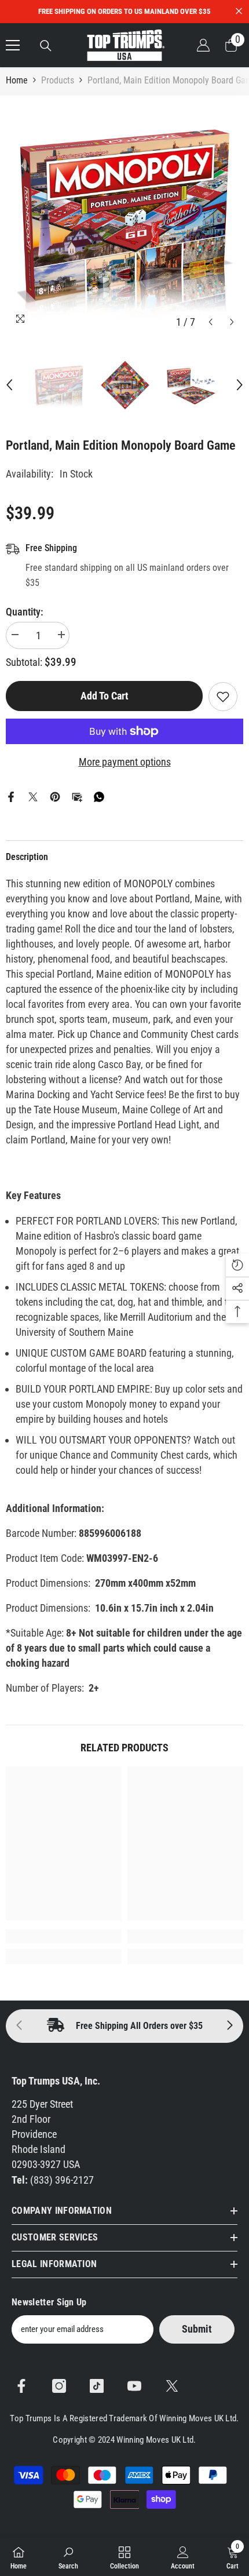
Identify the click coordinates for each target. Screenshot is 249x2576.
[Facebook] (11, 796)
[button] (210, 322)
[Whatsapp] (99, 796)
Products (58, 80)
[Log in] (203, 45)
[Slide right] (229, 2026)
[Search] (46, 46)
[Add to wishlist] (223, 697)
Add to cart (104, 695)
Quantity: (25, 612)
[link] (64, 1936)
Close (239, 11)
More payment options (125, 762)
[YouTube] (134, 2386)
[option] (124, 214)
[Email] (77, 796)
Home (17, 80)
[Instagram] (59, 2386)
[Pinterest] (55, 796)
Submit (197, 2329)
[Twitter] (33, 796)
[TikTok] (97, 2386)
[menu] (13, 45)
